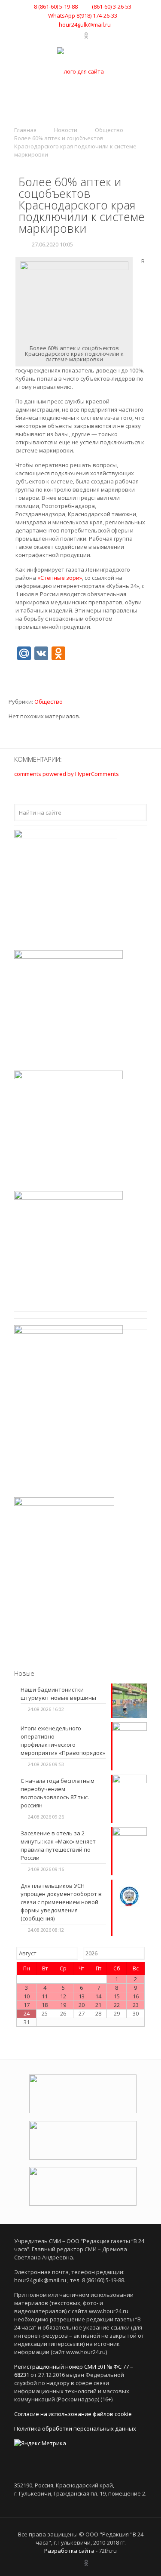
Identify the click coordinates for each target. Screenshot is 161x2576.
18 (45, 2005)
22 (117, 2005)
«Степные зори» (60, 578)
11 (45, 1996)
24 (27, 2013)
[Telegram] (77, 35)
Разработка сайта (69, 2551)
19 (63, 2005)
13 (82, 1996)
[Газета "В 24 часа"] (80, 71)
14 (98, 1996)
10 (27, 1996)
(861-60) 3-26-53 (111, 6)
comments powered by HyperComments (67, 774)
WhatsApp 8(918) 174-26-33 (83, 15)
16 (136, 1996)
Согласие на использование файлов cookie (73, 2414)
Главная (25, 130)
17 (27, 2005)
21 (98, 2005)
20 (82, 2005)
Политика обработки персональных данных (75, 2428)
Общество (109, 130)
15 (117, 1996)
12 (63, 1996)
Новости (66, 130)
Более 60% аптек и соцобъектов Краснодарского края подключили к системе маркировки (75, 146)
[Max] (95, 35)
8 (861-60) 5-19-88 (56, 6)
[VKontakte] (66, 35)
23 (136, 2005)
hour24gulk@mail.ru (85, 25)
